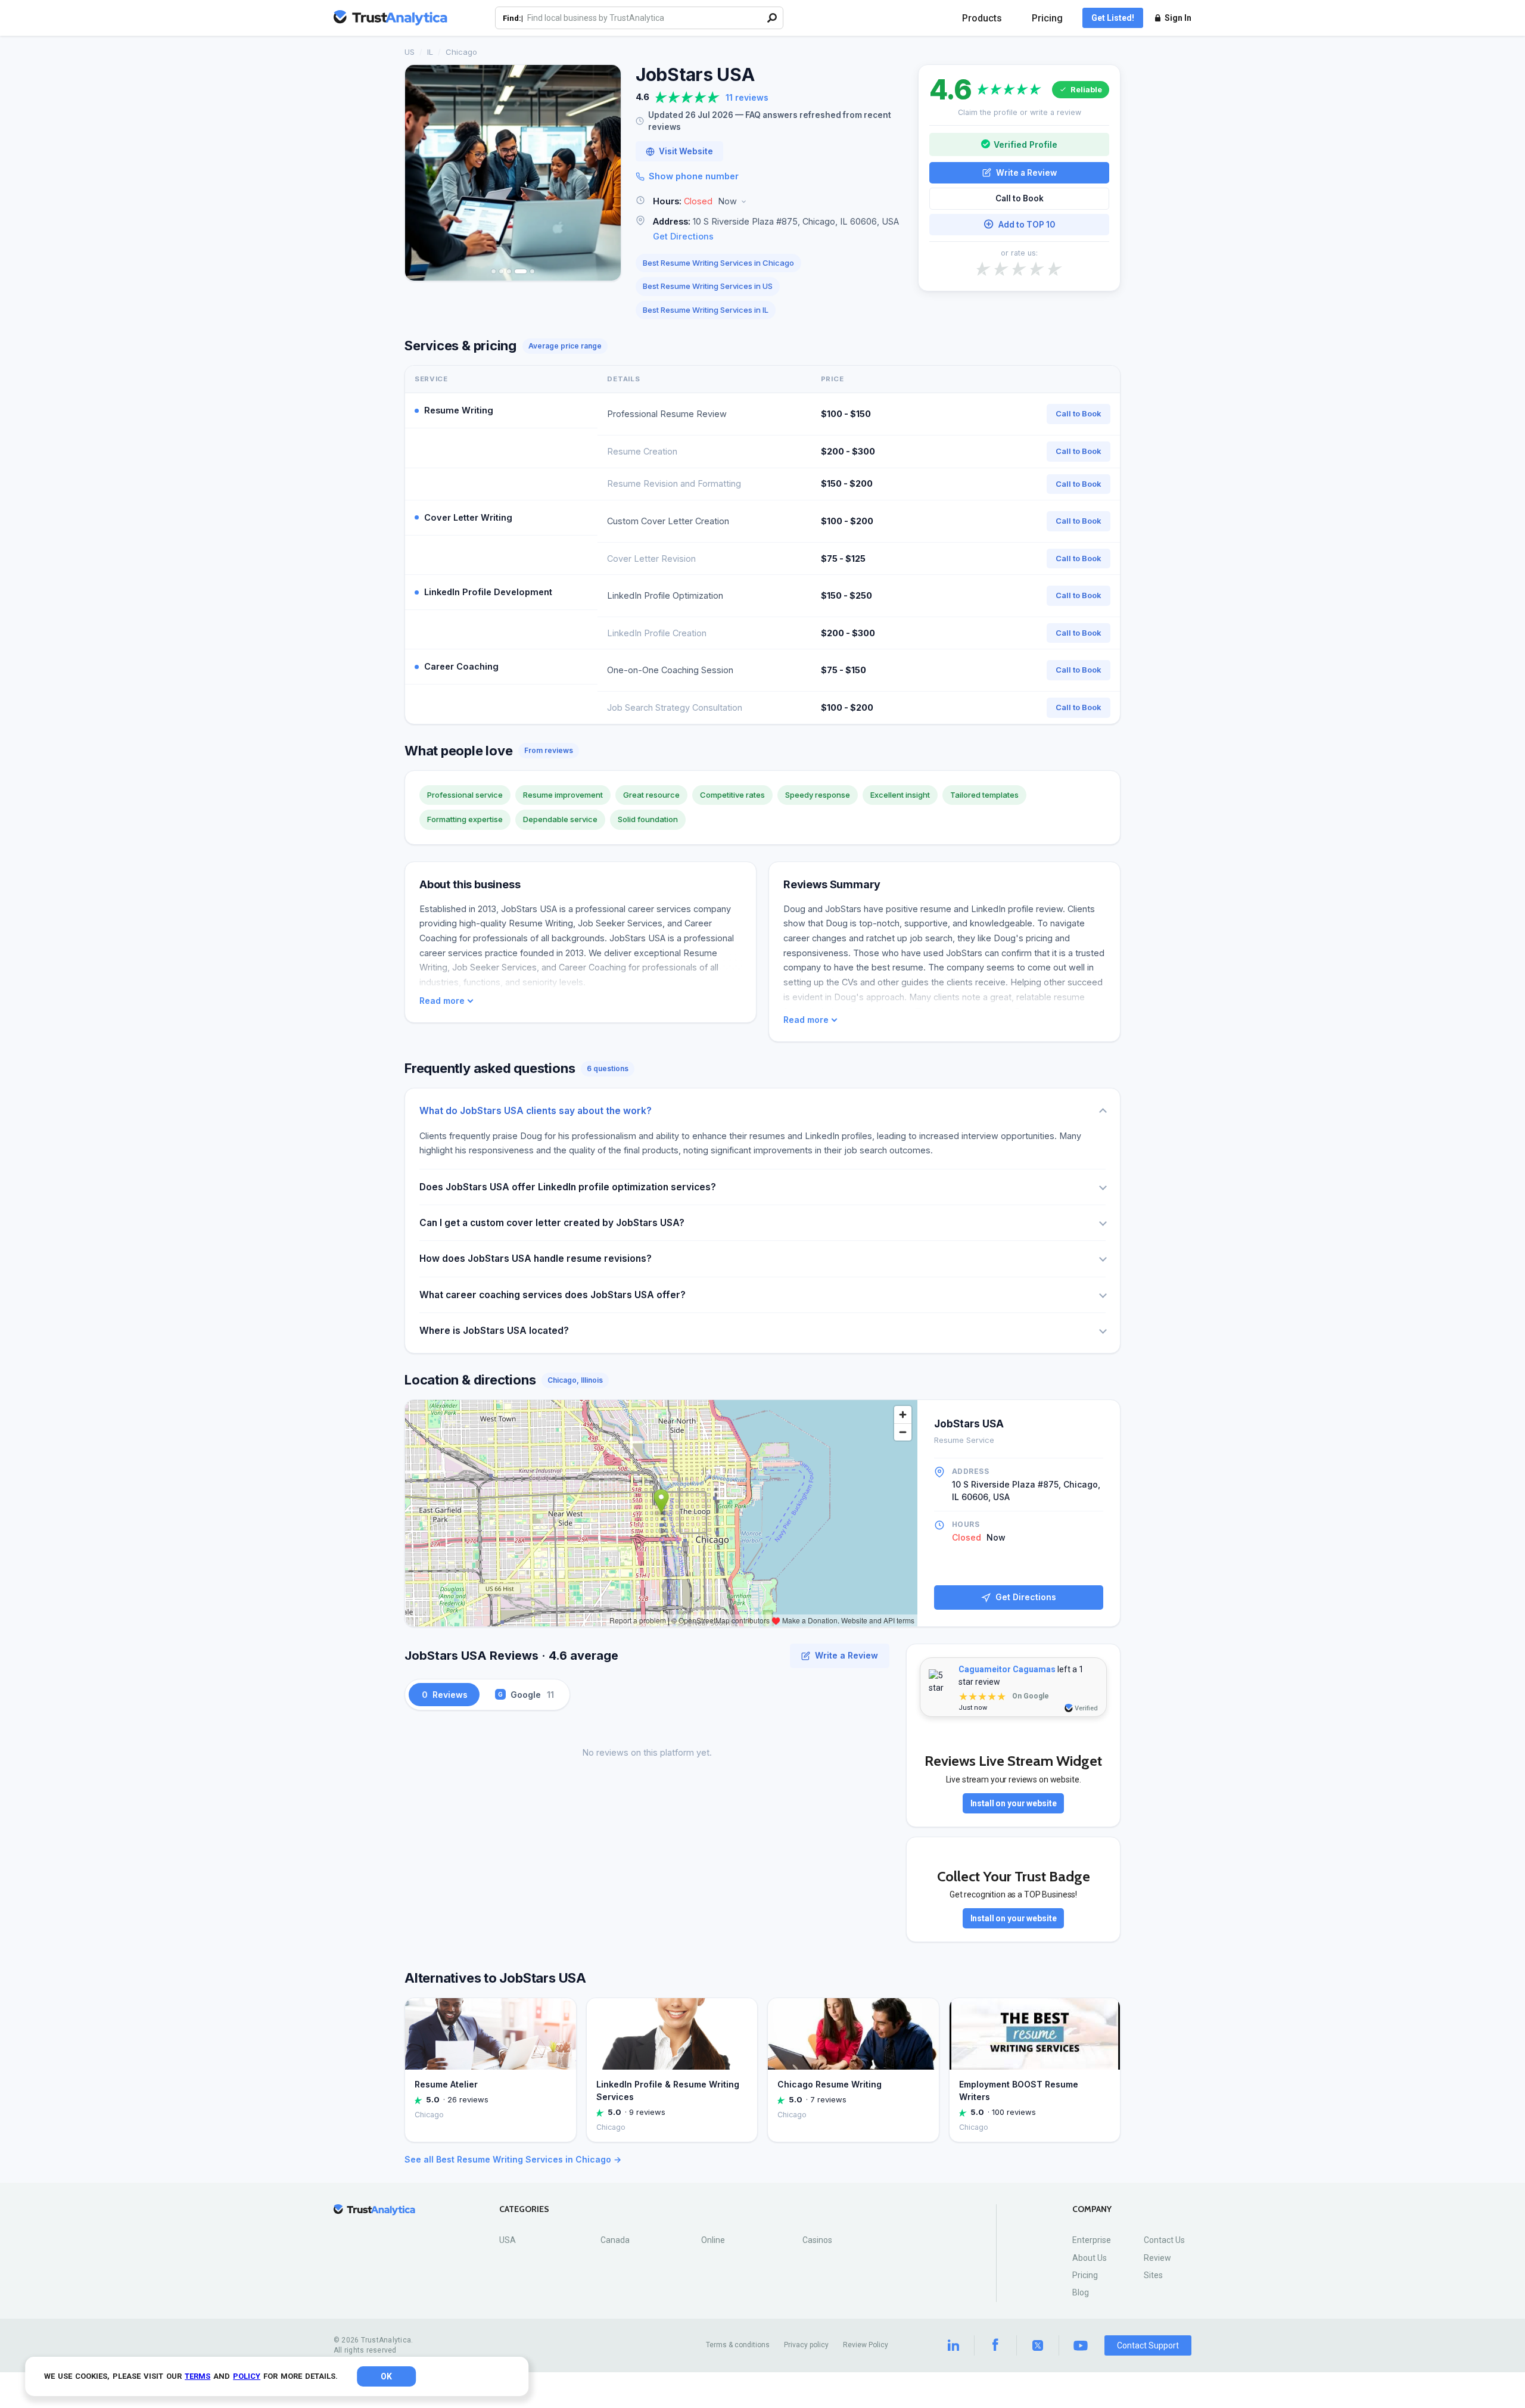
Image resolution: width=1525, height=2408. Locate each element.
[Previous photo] (422, 173)
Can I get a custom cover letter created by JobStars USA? (552, 1223)
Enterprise (1092, 2240)
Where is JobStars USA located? (494, 1331)
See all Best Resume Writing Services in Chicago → (513, 2159)
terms (197, 2376)
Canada (615, 2240)
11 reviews (747, 97)
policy (247, 2376)
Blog (1081, 2292)
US (410, 52)
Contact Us (1164, 2240)
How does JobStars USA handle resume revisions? (536, 1259)
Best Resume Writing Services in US (708, 286)
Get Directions (683, 236)
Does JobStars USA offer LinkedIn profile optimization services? (568, 1187)
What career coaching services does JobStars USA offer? (553, 1295)
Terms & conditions (738, 2345)
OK (386, 2376)
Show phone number (694, 176)
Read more (442, 1001)
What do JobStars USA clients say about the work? (536, 1111)
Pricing (1047, 18)
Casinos (817, 2240)
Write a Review (1026, 172)
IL (430, 52)
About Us (1090, 2258)
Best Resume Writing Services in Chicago (718, 263)
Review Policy (866, 2345)
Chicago (461, 52)
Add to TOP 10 (1027, 224)
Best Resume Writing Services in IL (706, 310)
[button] (770, 202)
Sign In (1178, 18)
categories (524, 2209)
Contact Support (1148, 2345)
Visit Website (686, 151)
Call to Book (1020, 198)
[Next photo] (604, 173)
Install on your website (1014, 1803)
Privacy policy (806, 2345)
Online (713, 2240)
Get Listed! (1113, 18)
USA (508, 2240)
